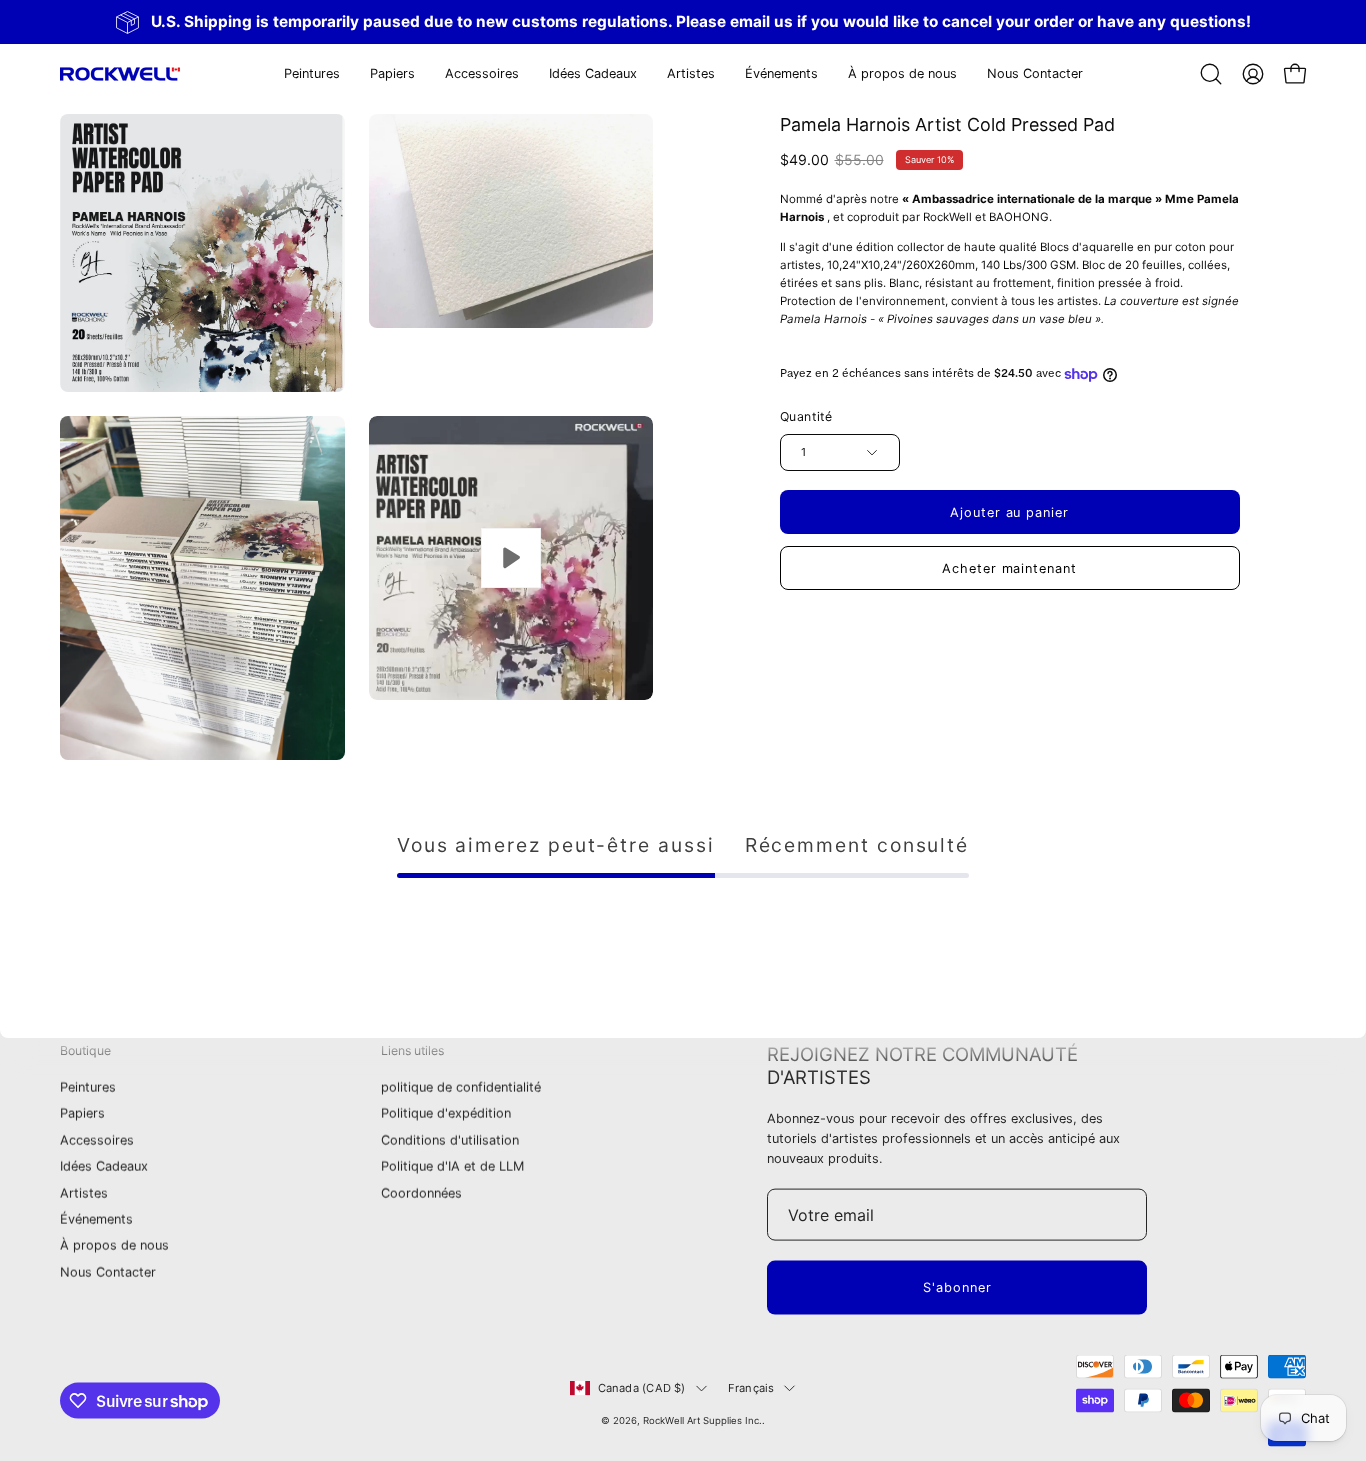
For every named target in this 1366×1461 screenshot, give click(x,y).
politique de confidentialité (461, 1087)
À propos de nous (114, 1245)
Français (751, 1388)
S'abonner (957, 1287)
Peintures (88, 1087)
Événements (96, 1219)
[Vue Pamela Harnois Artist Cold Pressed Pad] (511, 558)
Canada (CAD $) (642, 1388)
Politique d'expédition (446, 1113)
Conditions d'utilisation (450, 1140)
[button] (392, 74)
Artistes (84, 1192)
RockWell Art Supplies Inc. (702, 1420)
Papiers (82, 1113)
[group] (683, 22)
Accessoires (97, 1140)
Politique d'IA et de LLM (452, 1166)
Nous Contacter (108, 1272)
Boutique (85, 1050)
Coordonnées (421, 1192)
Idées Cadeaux (104, 1166)
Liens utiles (412, 1050)
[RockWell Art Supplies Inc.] (120, 74)
